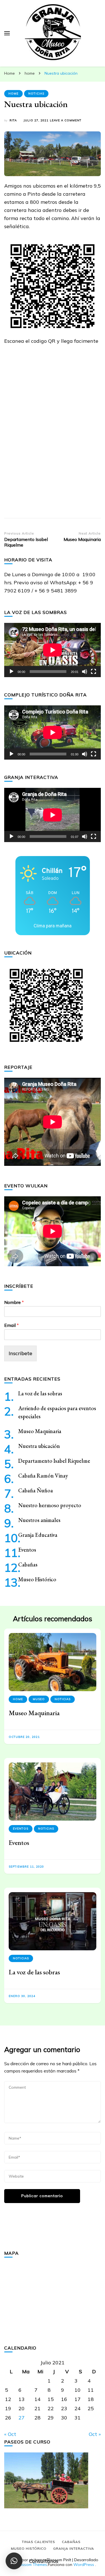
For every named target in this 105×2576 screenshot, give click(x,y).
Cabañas (28, 1564)
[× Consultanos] (14, 2561)
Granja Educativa (38, 1535)
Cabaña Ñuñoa (36, 1490)
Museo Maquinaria (40, 1431)
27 (22, 2418)
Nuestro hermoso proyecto (50, 1505)
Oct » (95, 2434)
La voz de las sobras (40, 1393)
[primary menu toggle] (7, 33)
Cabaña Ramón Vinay (43, 1476)
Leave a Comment (66, 121)
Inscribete (20, 1353)
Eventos (27, 1550)
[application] (53, 650)
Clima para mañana (53, 926)
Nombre (14, 1302)
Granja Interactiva (74, 2548)
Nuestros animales (39, 1520)
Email (11, 1325)
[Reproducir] (11, 672)
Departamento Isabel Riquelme (54, 1461)
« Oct (10, 2434)
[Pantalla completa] (94, 672)
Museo (39, 1699)
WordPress (84, 2565)
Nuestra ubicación (39, 1446)
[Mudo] (85, 672)
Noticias (36, 94)
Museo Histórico (37, 1579)
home (13, 94)
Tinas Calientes (39, 2542)
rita (13, 120)
